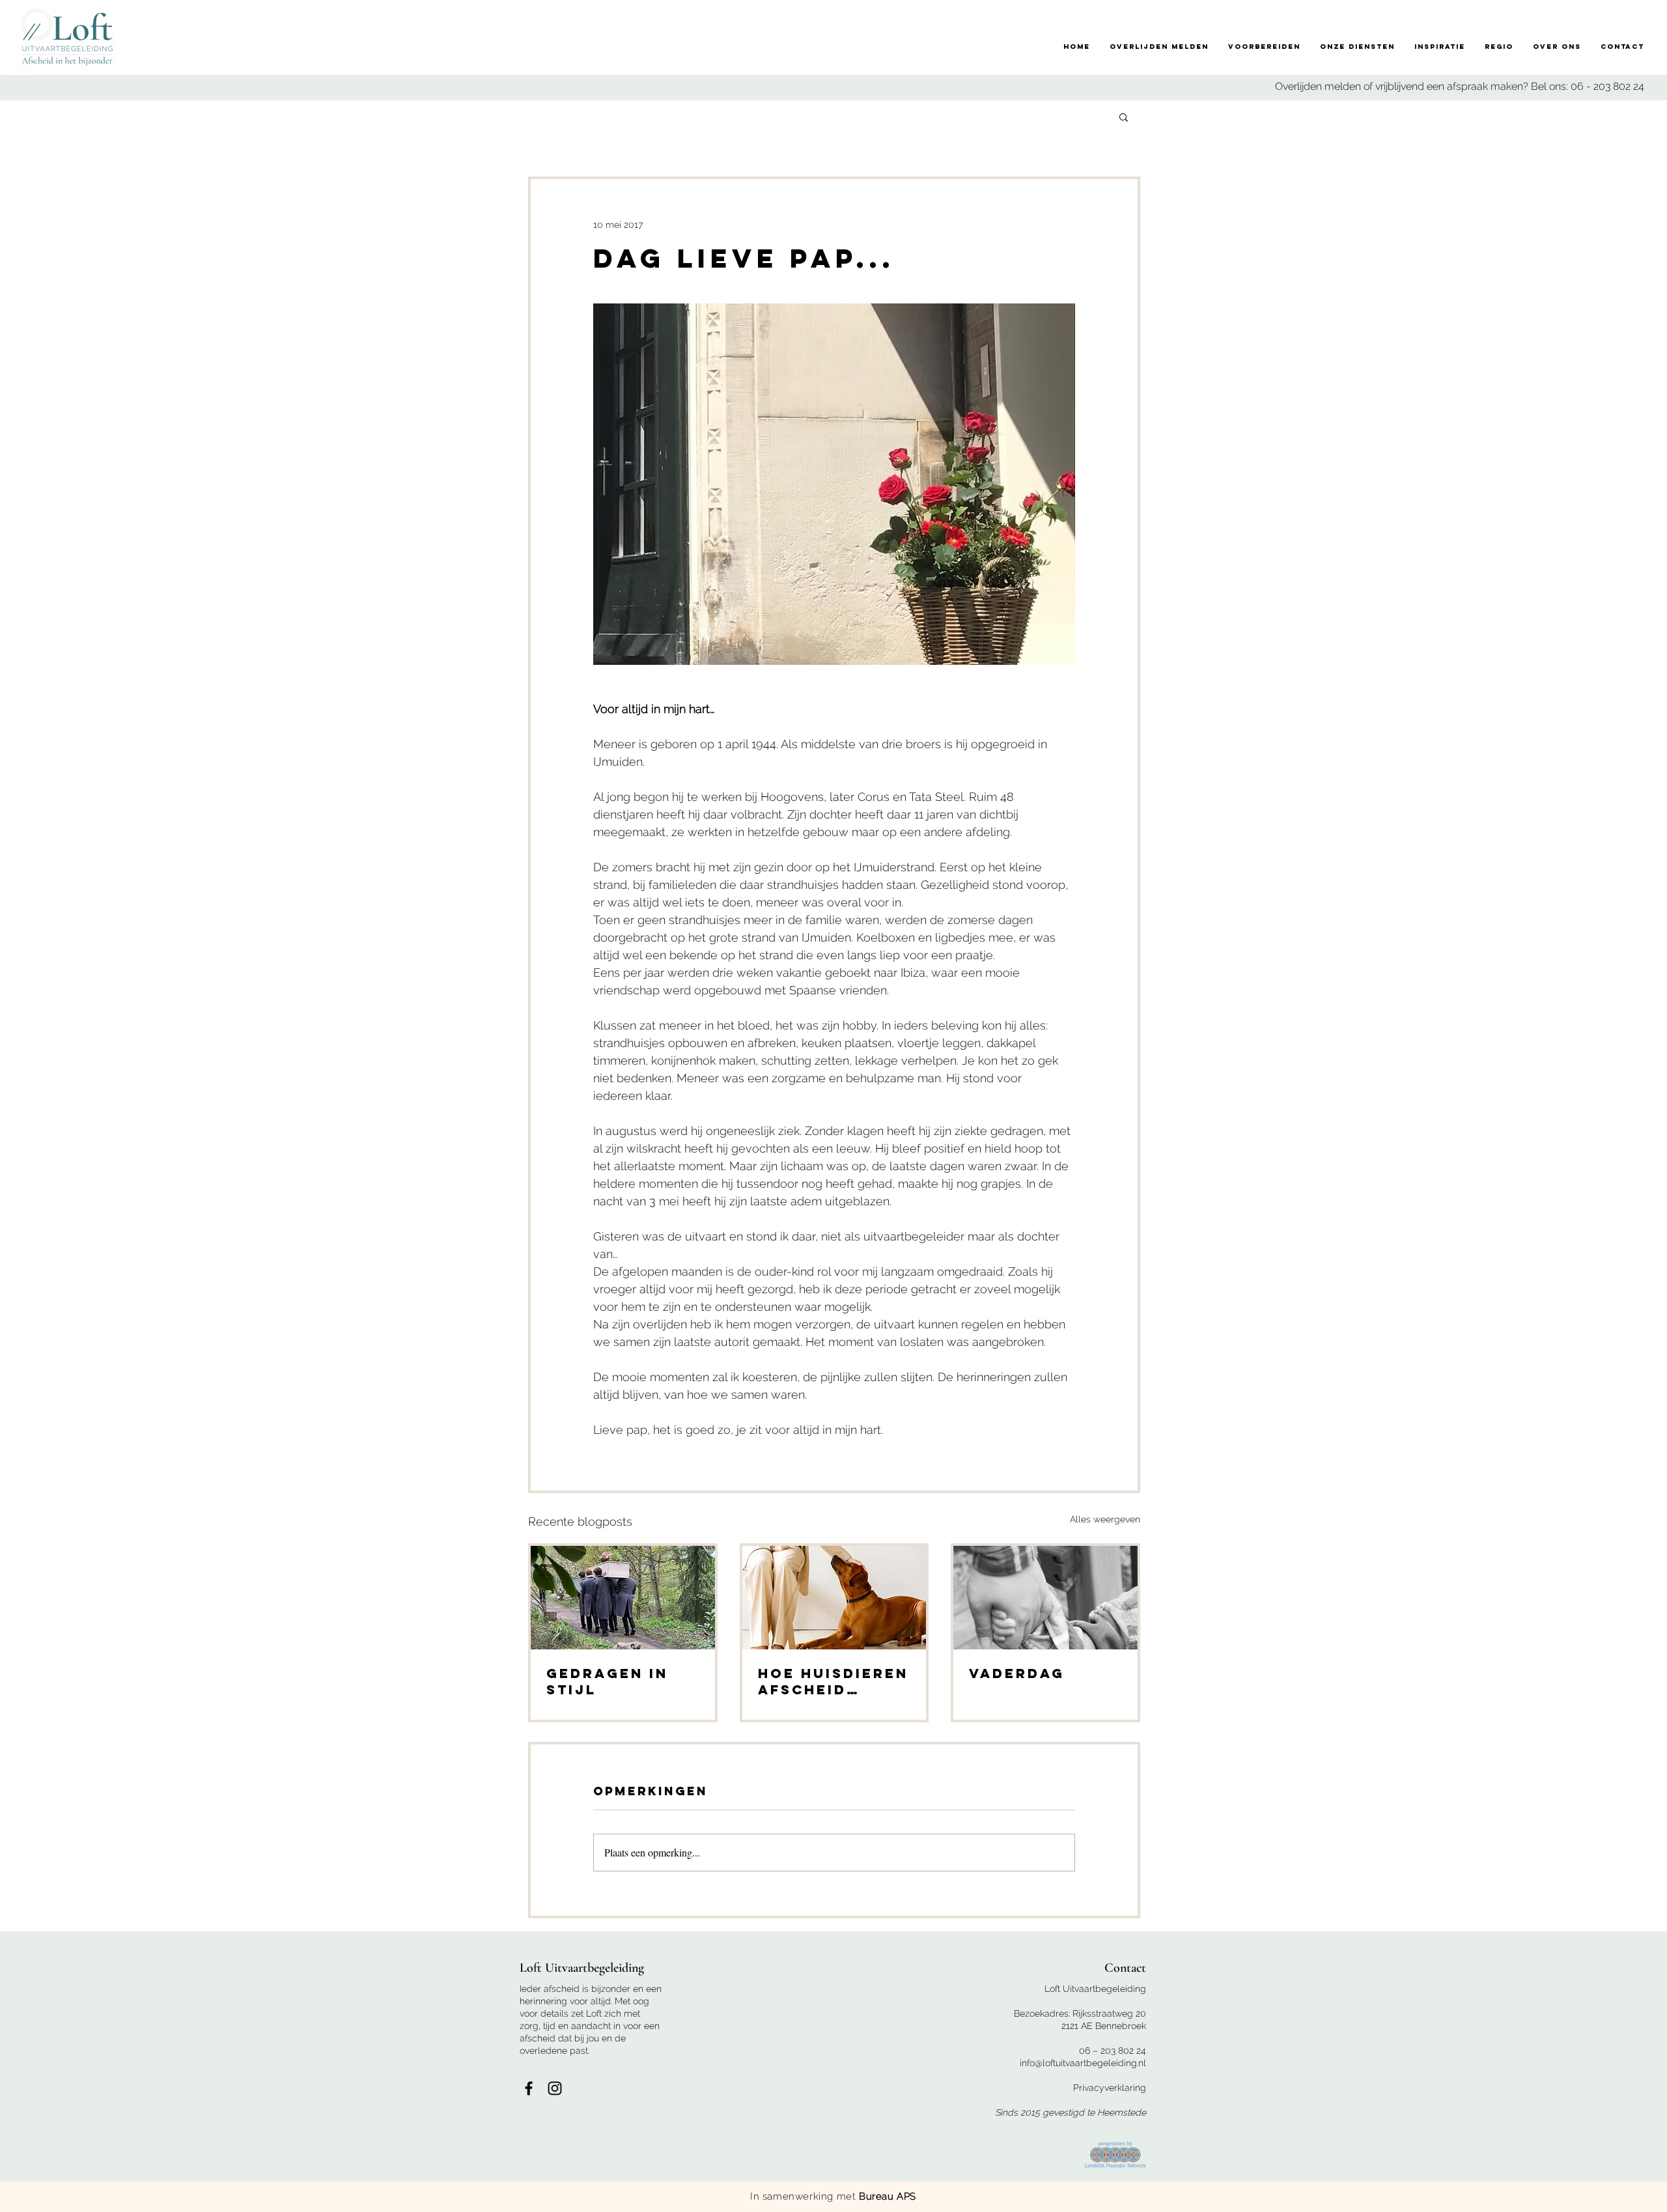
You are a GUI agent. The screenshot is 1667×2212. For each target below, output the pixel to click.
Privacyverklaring (1110, 2088)
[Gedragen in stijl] (623, 1598)
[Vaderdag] (1045, 1598)
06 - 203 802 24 (1607, 86)
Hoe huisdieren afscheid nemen (833, 1681)
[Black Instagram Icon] (555, 2088)
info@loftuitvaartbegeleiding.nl (1083, 2063)
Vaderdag (1017, 1673)
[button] (1124, 117)
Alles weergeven (1105, 1519)
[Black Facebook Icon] (529, 2088)
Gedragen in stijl (607, 1681)
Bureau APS (888, 2196)
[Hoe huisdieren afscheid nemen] (834, 1598)
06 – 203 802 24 (1113, 2051)
